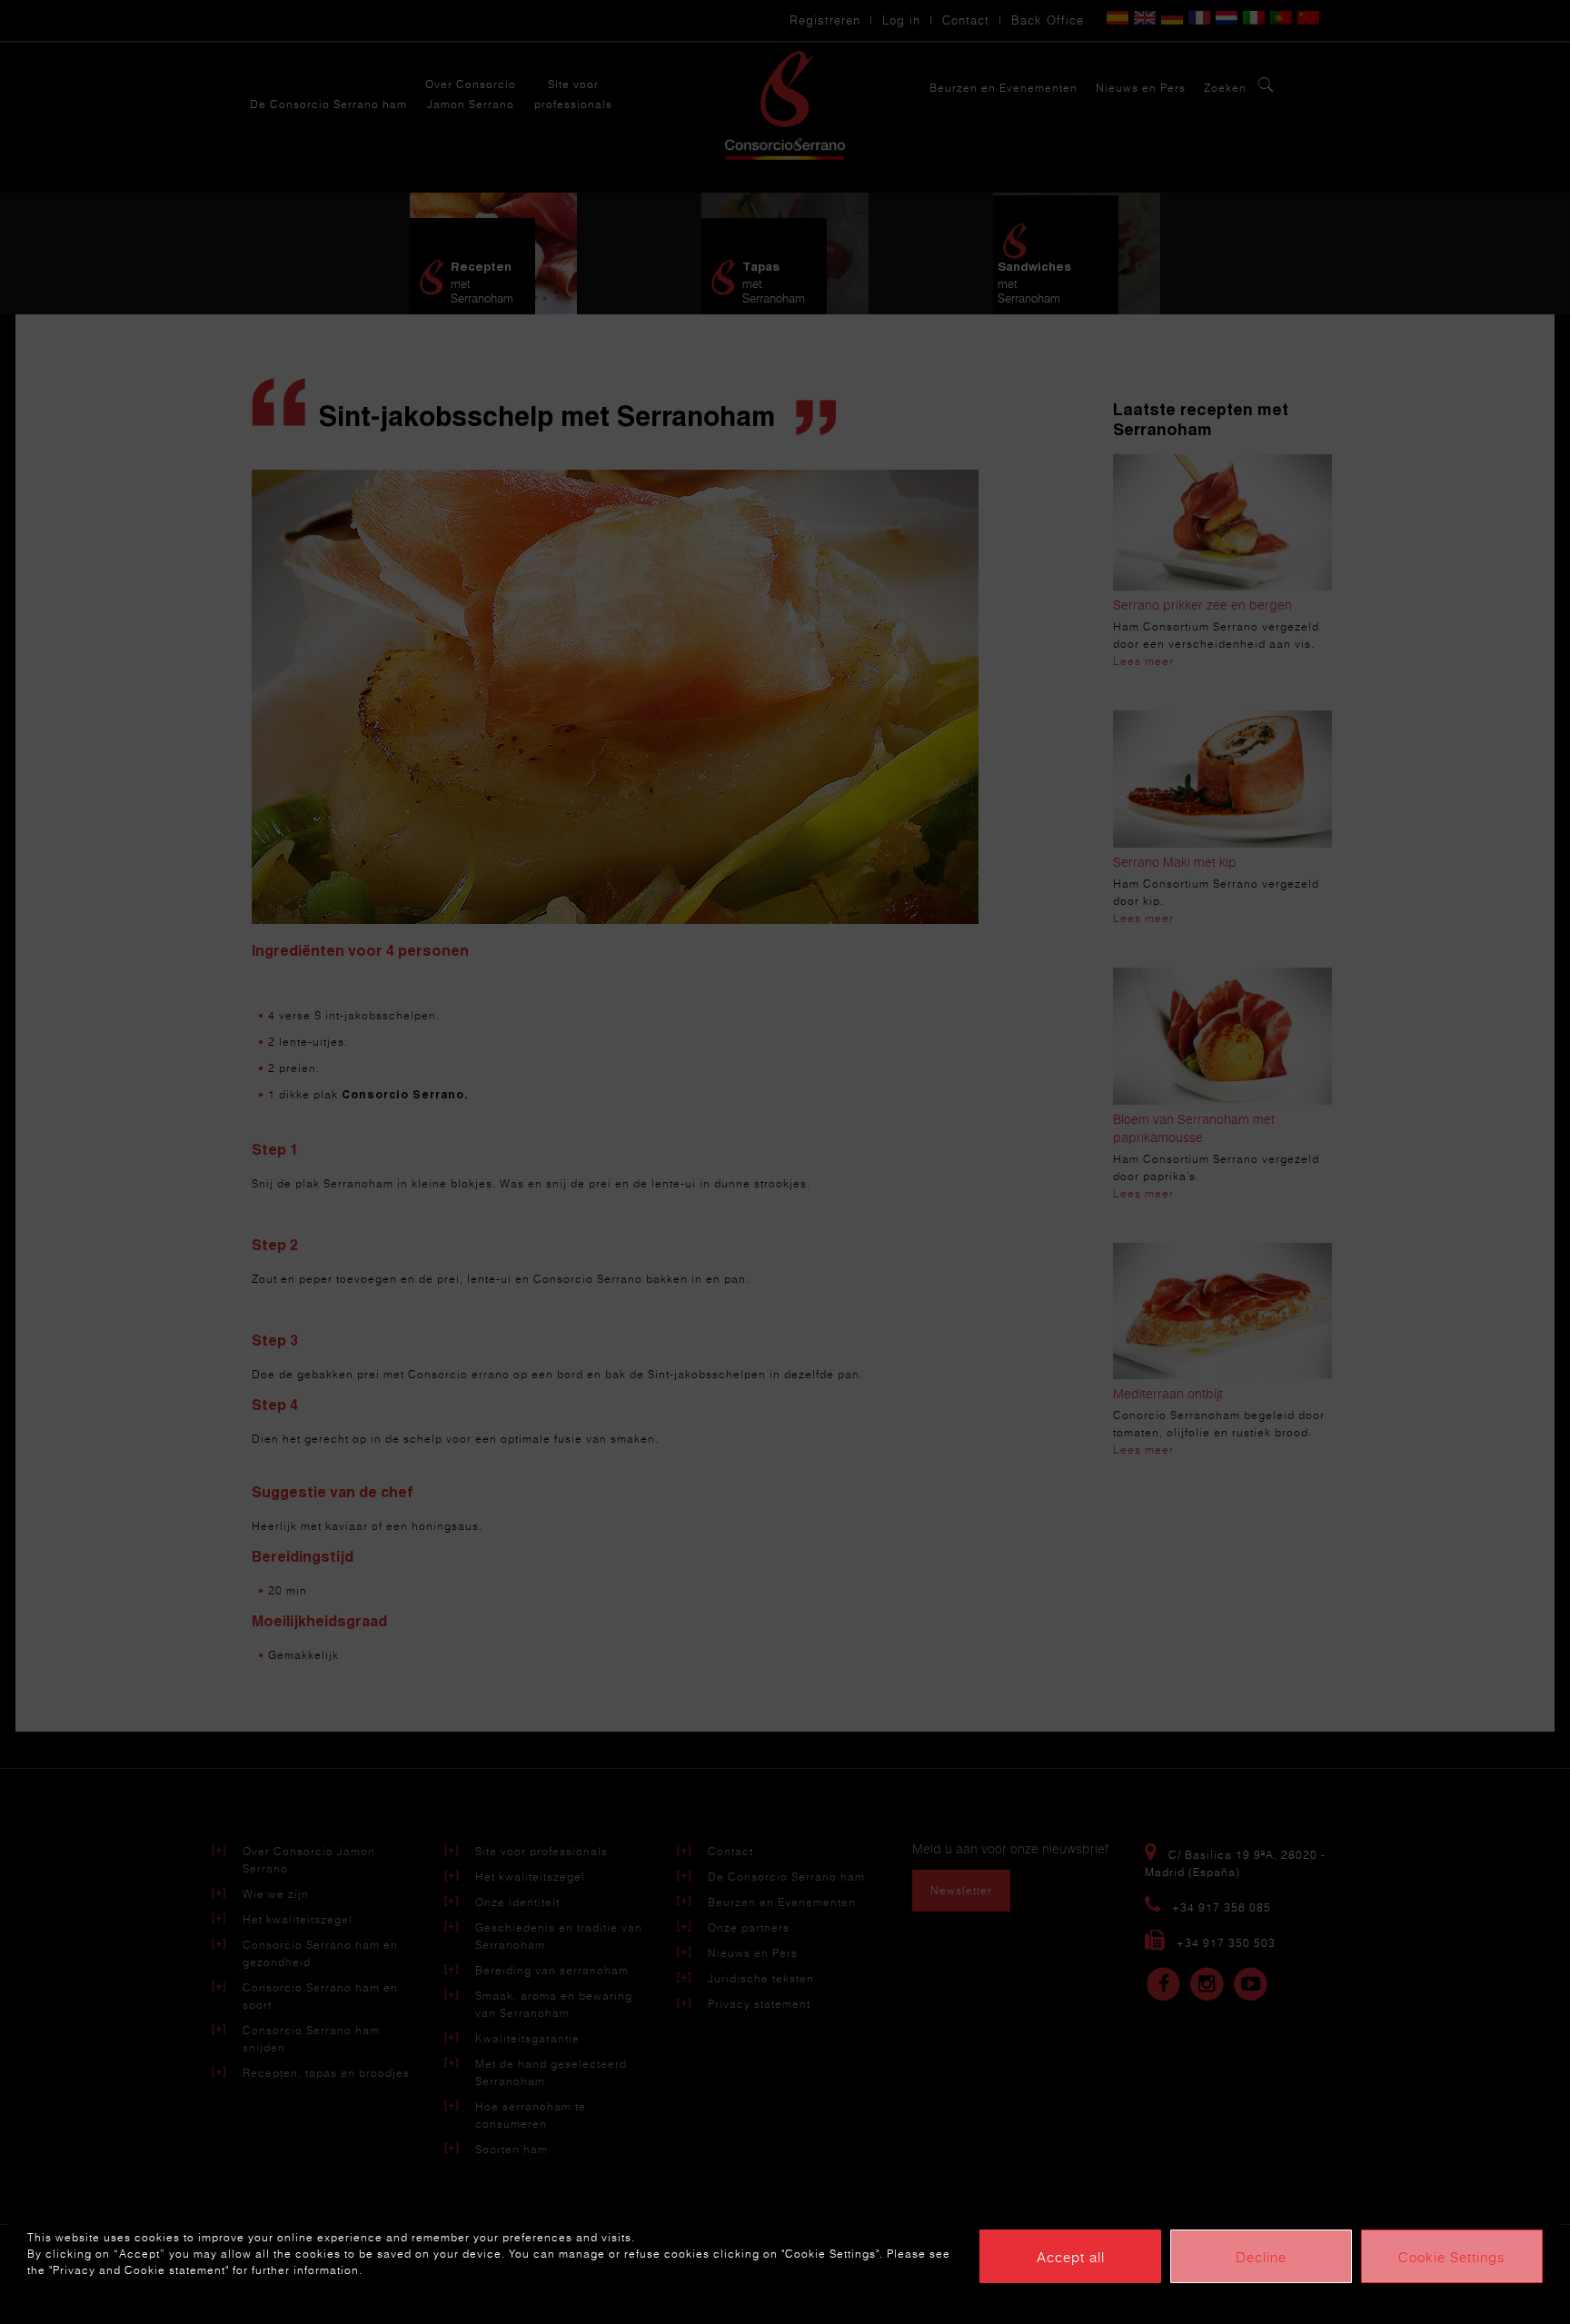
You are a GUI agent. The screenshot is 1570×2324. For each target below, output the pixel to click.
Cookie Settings (1452, 2257)
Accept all (1071, 2257)
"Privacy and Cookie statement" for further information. (206, 2270)
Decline (1261, 2257)
